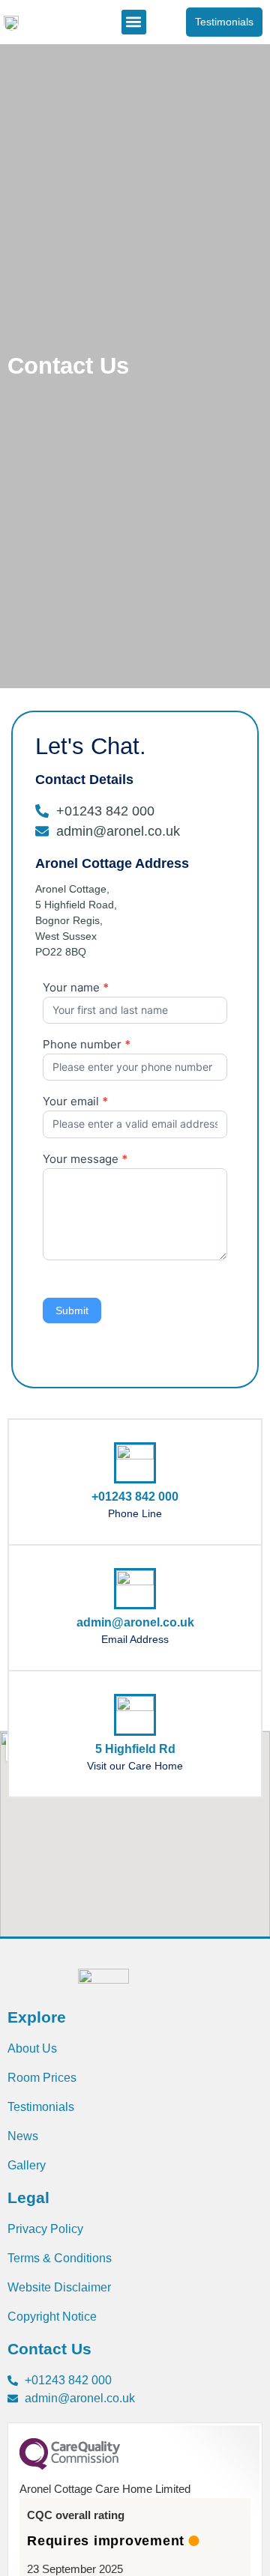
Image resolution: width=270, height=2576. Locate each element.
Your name (76, 988)
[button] (134, 22)
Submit (72, 1310)
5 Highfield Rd (135, 1749)
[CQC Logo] (70, 2466)
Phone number (87, 1045)
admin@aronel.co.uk (135, 1622)
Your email (75, 1102)
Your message (85, 1160)
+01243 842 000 (135, 1497)
